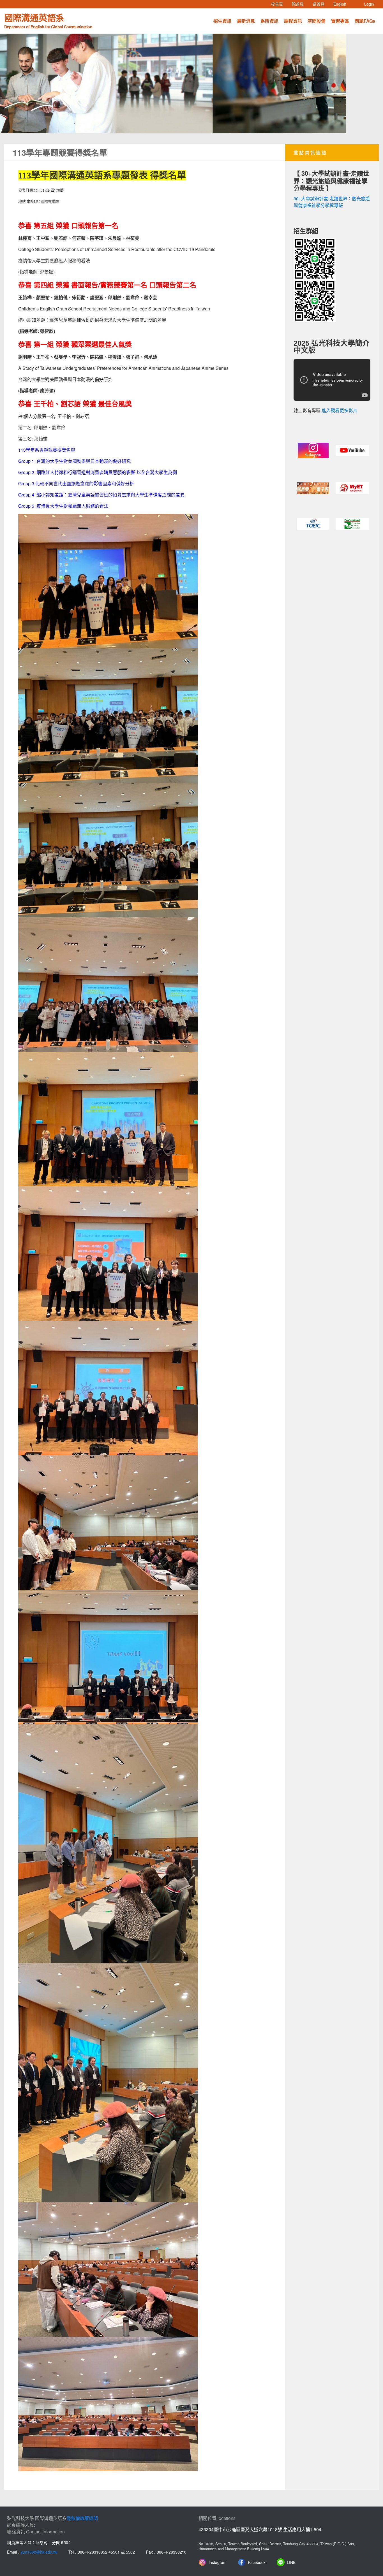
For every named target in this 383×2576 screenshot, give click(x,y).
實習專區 (340, 21)
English (342, 4)
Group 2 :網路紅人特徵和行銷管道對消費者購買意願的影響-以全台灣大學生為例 (98, 472)
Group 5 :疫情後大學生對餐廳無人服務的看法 (63, 506)
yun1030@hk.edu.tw (39, 2552)
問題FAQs (365, 21)
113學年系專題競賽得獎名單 (47, 450)
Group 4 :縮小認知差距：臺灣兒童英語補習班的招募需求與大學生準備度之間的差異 (101, 495)
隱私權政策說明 (82, 2518)
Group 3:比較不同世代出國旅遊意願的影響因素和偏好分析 (76, 483)
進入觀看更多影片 (340, 411)
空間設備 (317, 21)
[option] (191, 83)
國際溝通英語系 (48, 20)
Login (369, 4)
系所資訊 (269, 21)
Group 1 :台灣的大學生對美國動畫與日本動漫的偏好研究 (74, 461)
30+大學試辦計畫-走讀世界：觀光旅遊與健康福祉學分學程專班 (332, 202)
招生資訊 (222, 21)
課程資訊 (293, 21)
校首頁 (279, 4)
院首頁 (300, 4)
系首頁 (321, 4)
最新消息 (246, 21)
